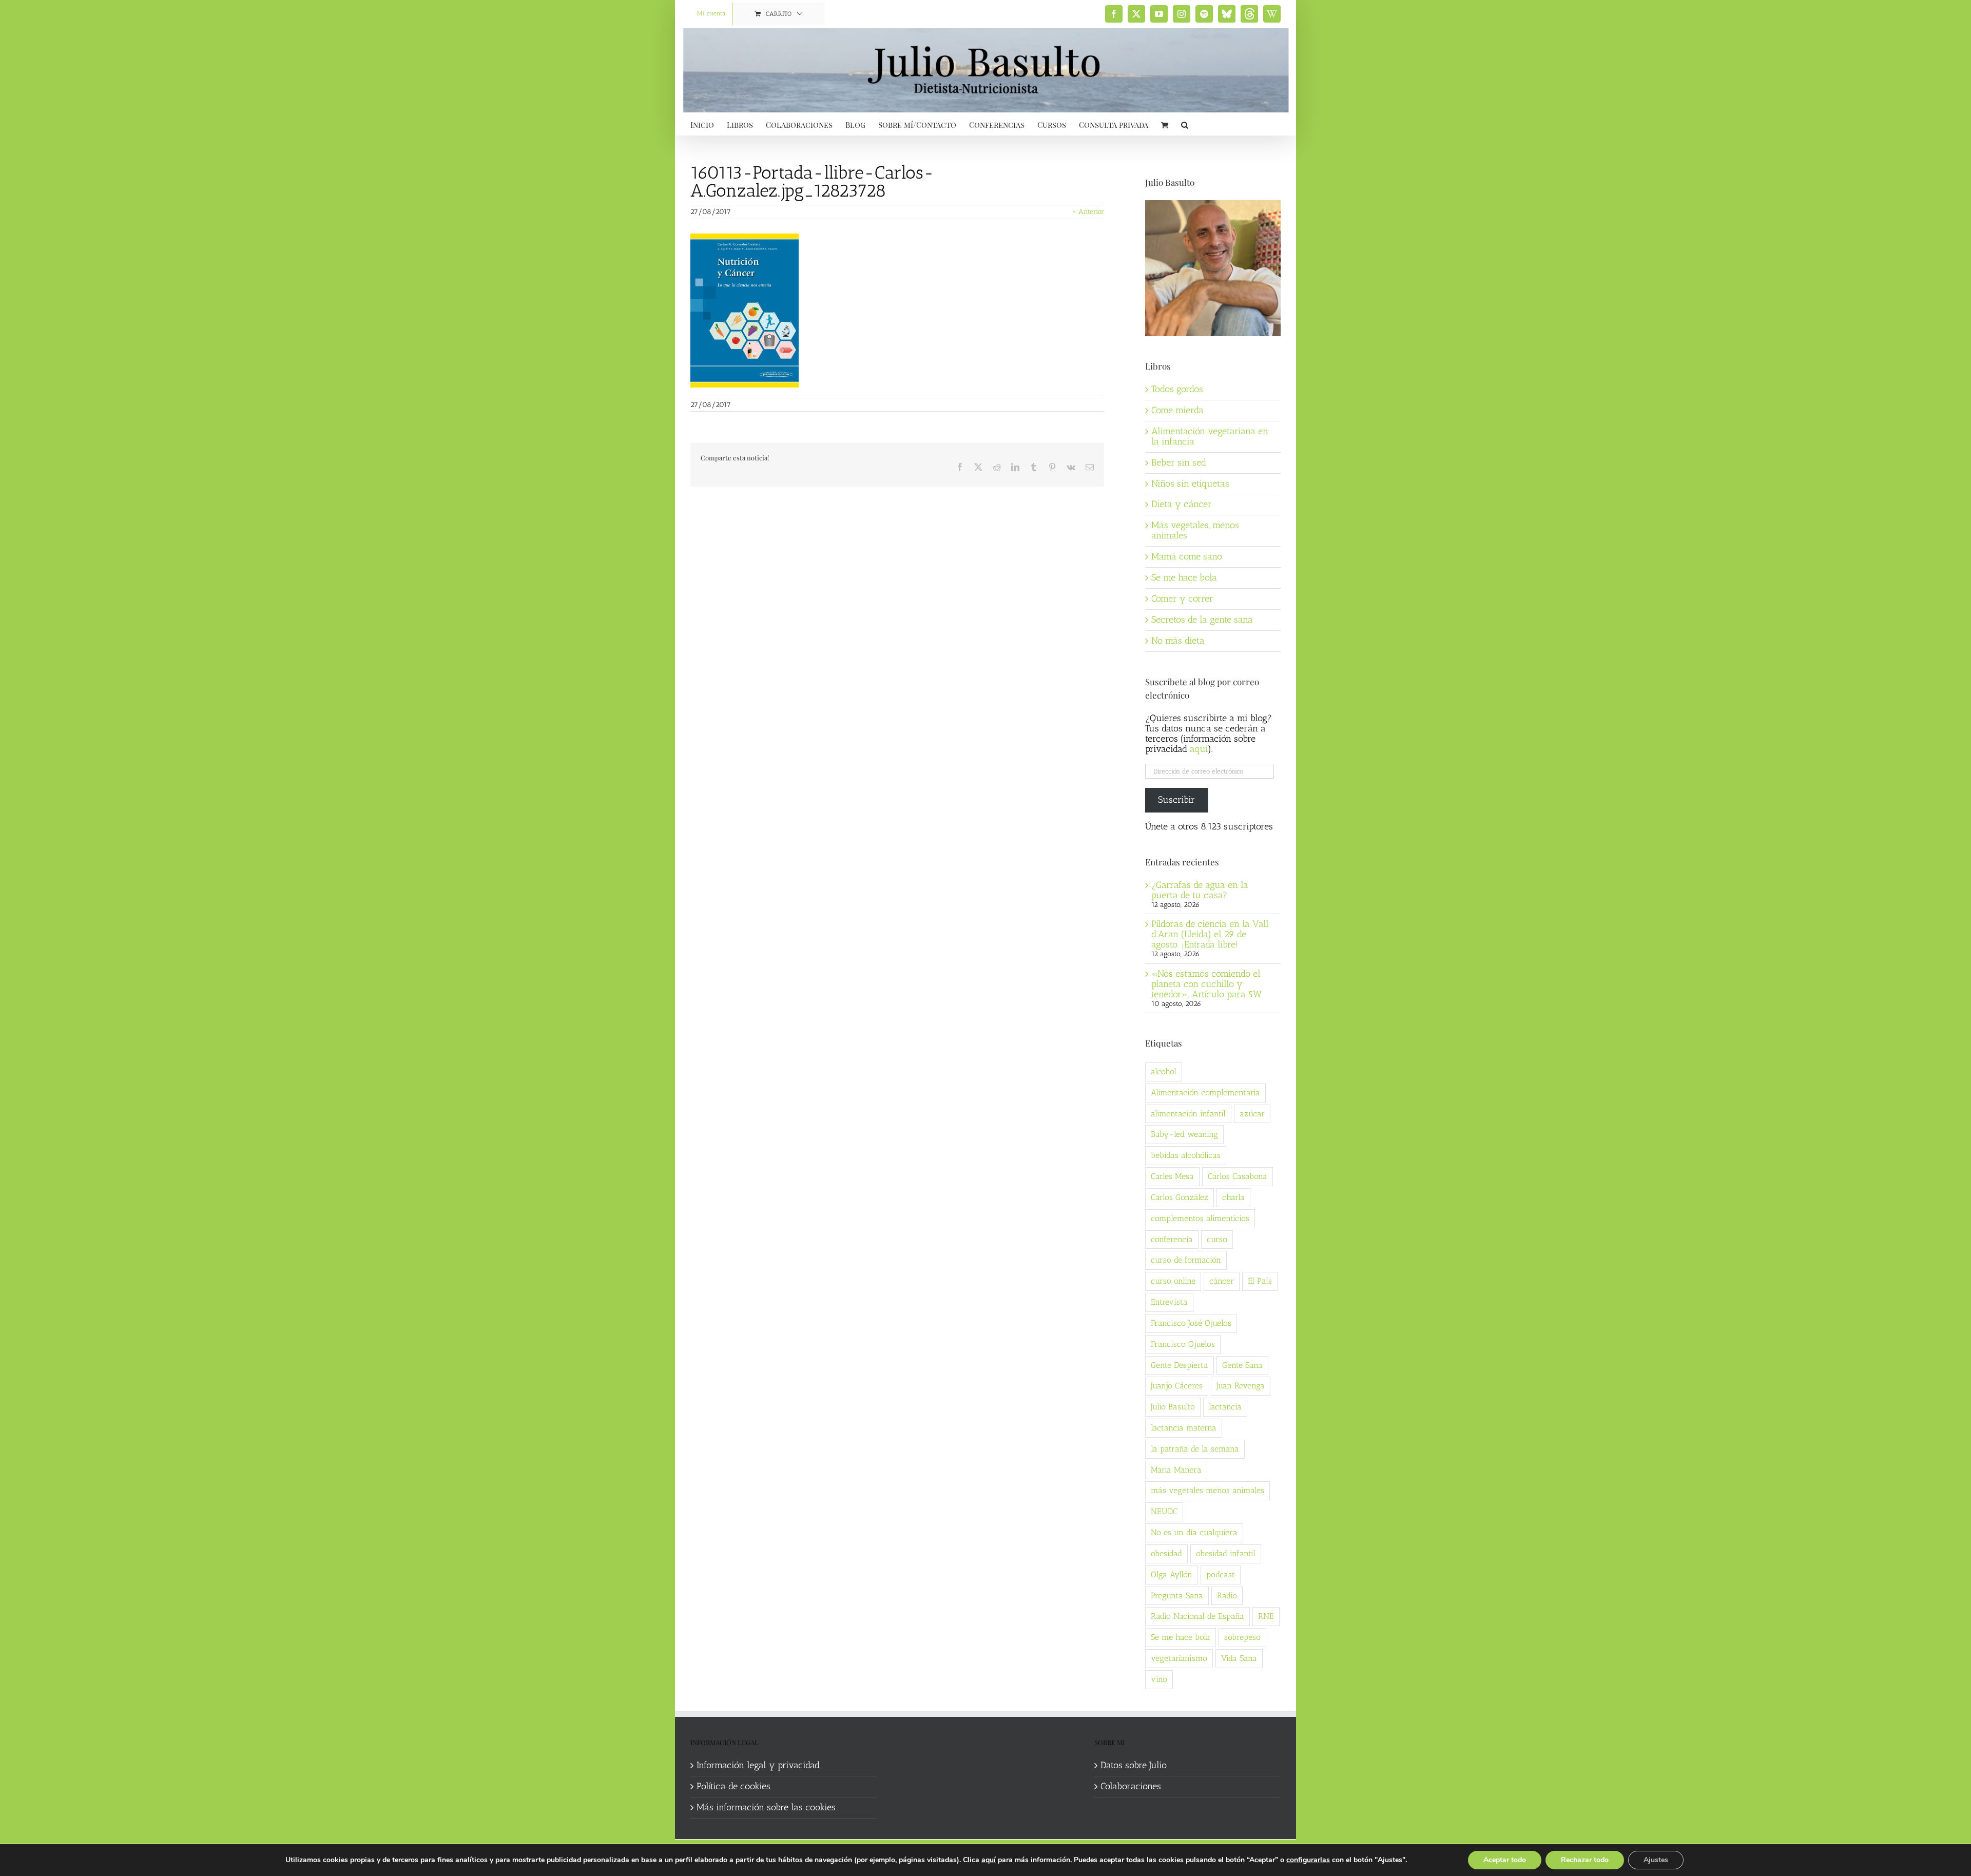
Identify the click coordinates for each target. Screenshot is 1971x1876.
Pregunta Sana (1177, 1595)
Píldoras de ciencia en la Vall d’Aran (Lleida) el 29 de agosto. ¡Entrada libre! (1210, 934)
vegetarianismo (1179, 1658)
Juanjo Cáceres (1177, 1386)
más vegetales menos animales (1207, 1490)
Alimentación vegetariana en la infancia (1210, 436)
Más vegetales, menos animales (1195, 530)
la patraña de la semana (1195, 1449)
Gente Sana (1242, 1365)
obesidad (1166, 1553)
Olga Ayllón (1172, 1574)
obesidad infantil (1226, 1553)
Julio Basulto (1173, 1407)
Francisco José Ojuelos (1191, 1323)
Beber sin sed (1179, 462)
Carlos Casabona (1238, 1176)
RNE (1266, 1616)
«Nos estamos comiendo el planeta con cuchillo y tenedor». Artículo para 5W (1206, 984)
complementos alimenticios (1200, 1218)
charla (1233, 1197)
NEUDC (1164, 1511)
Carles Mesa (1172, 1176)
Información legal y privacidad (758, 1766)
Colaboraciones (1131, 1787)
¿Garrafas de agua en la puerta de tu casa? (1200, 890)
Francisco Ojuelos (1183, 1344)
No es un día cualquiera (1194, 1532)
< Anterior (1088, 212)
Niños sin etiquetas (1190, 483)
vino (1159, 1679)
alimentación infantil (1188, 1114)
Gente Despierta (1180, 1365)
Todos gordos (1177, 389)
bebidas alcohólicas (1186, 1155)
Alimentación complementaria (1205, 1092)
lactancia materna (1184, 1428)
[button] (1185, 124)
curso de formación (1186, 1260)
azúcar (1252, 1114)
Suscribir (1176, 800)
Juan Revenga (1241, 1386)
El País (1260, 1281)
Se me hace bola (1184, 577)
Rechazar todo (1585, 1860)
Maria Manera (1176, 1470)
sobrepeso (1242, 1637)
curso (1217, 1239)
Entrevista (1169, 1302)
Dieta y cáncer (1182, 504)
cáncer (1222, 1281)
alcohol (1164, 1071)
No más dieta (1178, 641)
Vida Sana (1239, 1658)
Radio (1227, 1595)
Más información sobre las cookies (766, 1808)
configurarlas (1308, 1860)
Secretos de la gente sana (1202, 620)
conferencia (1172, 1239)
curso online (1173, 1281)
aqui (1199, 749)
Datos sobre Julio (1134, 1766)
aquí (989, 1860)
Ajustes (1656, 1860)
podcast (1221, 1574)
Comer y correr (1182, 598)
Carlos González (1180, 1197)
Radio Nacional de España (1197, 1616)
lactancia (1225, 1407)
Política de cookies (733, 1787)
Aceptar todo (1505, 1860)
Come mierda (1177, 410)
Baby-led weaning (1184, 1134)
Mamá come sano (1187, 556)
